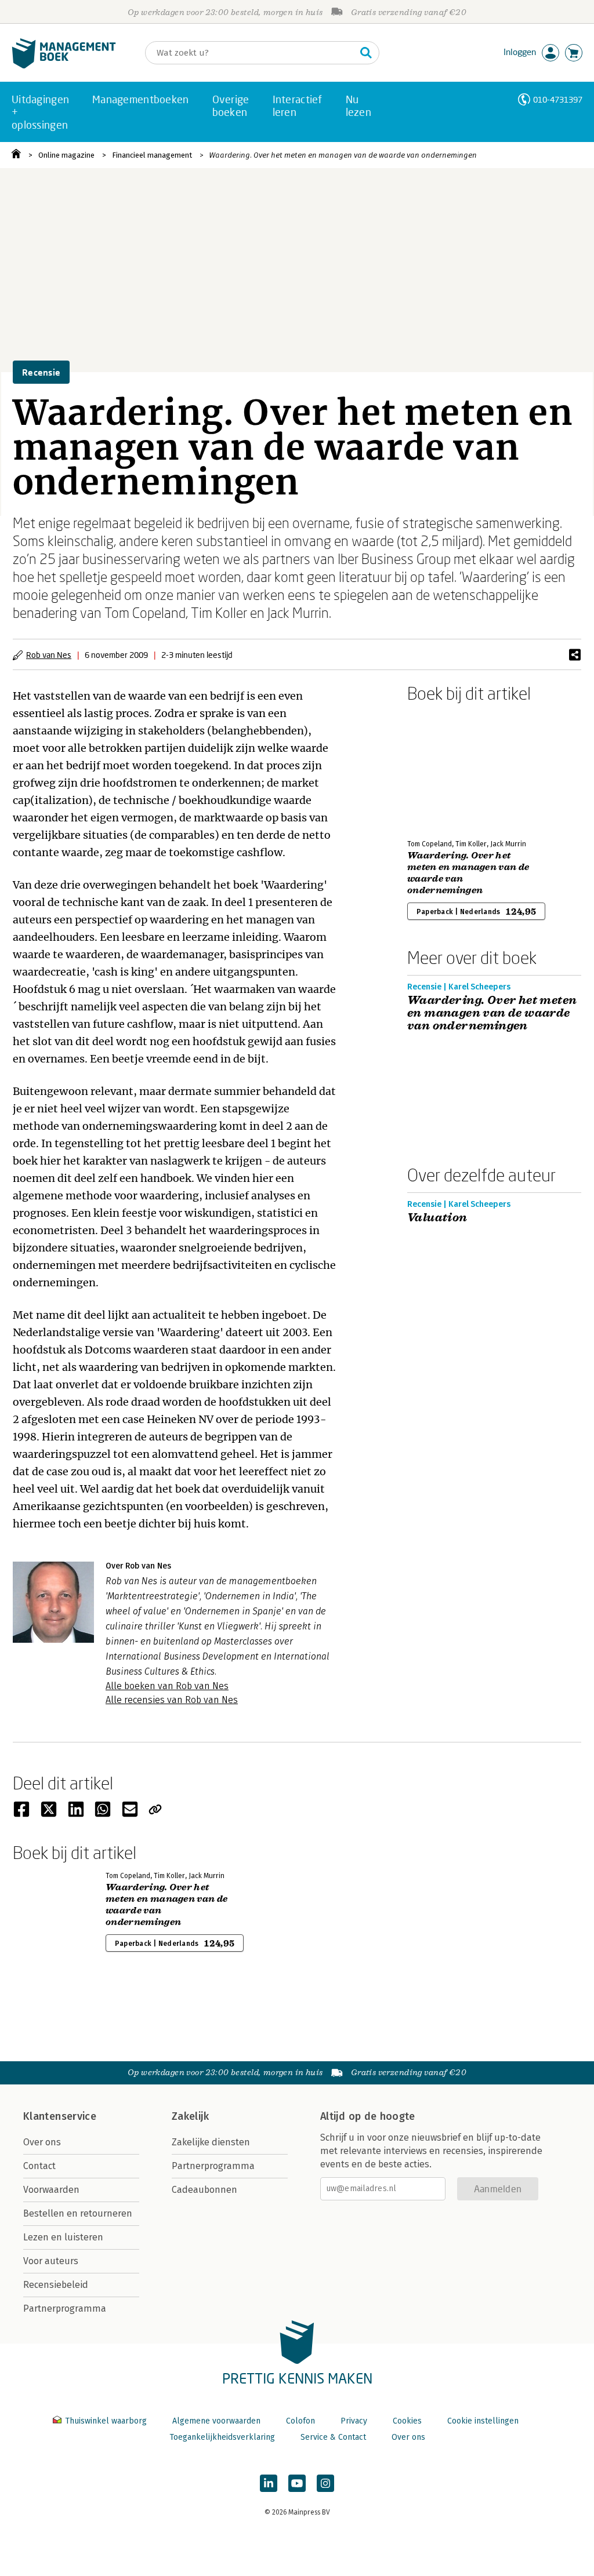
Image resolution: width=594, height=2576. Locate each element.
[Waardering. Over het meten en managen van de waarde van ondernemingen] (448, 769)
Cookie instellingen (483, 2421)
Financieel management (152, 155)
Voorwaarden (51, 2190)
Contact (39, 2166)
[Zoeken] (366, 53)
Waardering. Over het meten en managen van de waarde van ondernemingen (343, 155)
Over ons (42, 2142)
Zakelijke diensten (211, 2142)
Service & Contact (333, 2437)
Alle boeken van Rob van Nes (167, 1686)
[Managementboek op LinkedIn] (269, 2483)
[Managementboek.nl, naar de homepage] (64, 66)
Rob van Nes (49, 655)
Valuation (437, 1218)
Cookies (407, 2421)
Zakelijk (190, 2116)
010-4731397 (558, 99)
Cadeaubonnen (204, 2190)
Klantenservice (60, 2116)
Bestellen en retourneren (78, 2213)
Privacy (354, 2421)
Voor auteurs (51, 2261)
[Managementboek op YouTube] (297, 2483)
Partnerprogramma (65, 2308)
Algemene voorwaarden (216, 2421)
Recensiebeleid (56, 2285)
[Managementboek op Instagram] (325, 2483)
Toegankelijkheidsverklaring (222, 2437)
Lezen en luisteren (63, 2237)
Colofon (300, 2421)
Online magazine (66, 155)
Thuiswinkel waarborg (106, 2421)
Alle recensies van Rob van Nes (172, 1700)
